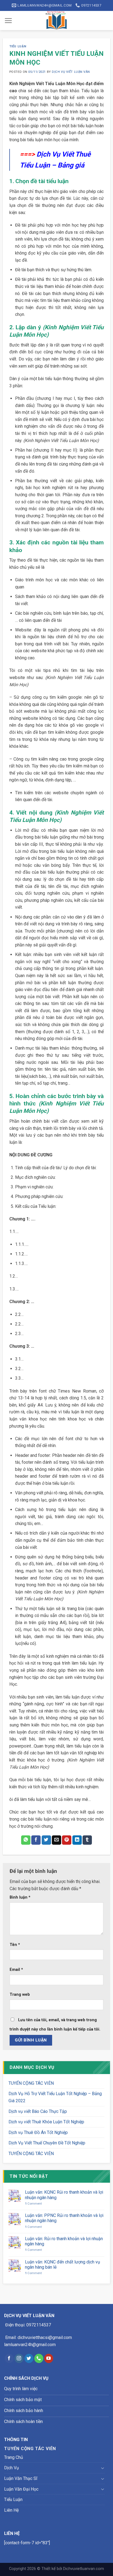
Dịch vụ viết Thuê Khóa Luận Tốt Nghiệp (46, 2122)
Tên (15, 1945)
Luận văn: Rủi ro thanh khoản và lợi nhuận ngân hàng (64, 2241)
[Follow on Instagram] (19, 2358)
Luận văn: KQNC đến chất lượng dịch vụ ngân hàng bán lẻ (63, 2265)
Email (16, 1970)
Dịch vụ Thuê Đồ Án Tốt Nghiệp (38, 2132)
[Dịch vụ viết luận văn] (57, 21)
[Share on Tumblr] (87, 1840)
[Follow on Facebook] (9, 2358)
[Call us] (39, 2358)
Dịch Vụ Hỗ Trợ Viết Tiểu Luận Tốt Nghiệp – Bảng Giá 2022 (55, 2097)
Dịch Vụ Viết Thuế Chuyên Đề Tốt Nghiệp (47, 2143)
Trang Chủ (14, 2457)
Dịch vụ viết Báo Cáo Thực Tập (38, 2111)
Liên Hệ (11, 2510)
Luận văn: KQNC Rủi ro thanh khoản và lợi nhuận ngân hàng (64, 2195)
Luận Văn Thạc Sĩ (21, 2478)
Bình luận (20, 1897)
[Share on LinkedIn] (77, 1840)
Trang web (20, 1995)
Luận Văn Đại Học (21, 2489)
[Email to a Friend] (56, 1840)
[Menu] (8, 21)
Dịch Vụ (12, 2468)
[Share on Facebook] (36, 1840)
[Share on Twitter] (46, 1840)
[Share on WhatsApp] (26, 1840)
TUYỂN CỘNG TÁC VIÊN (31, 2083)
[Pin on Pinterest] (67, 1840)
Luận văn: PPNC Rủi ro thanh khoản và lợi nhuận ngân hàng (64, 2218)
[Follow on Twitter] (29, 2358)
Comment (33, 2204)
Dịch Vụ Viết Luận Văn (71, 72)
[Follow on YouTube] (49, 2358)
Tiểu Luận (18, 46)
